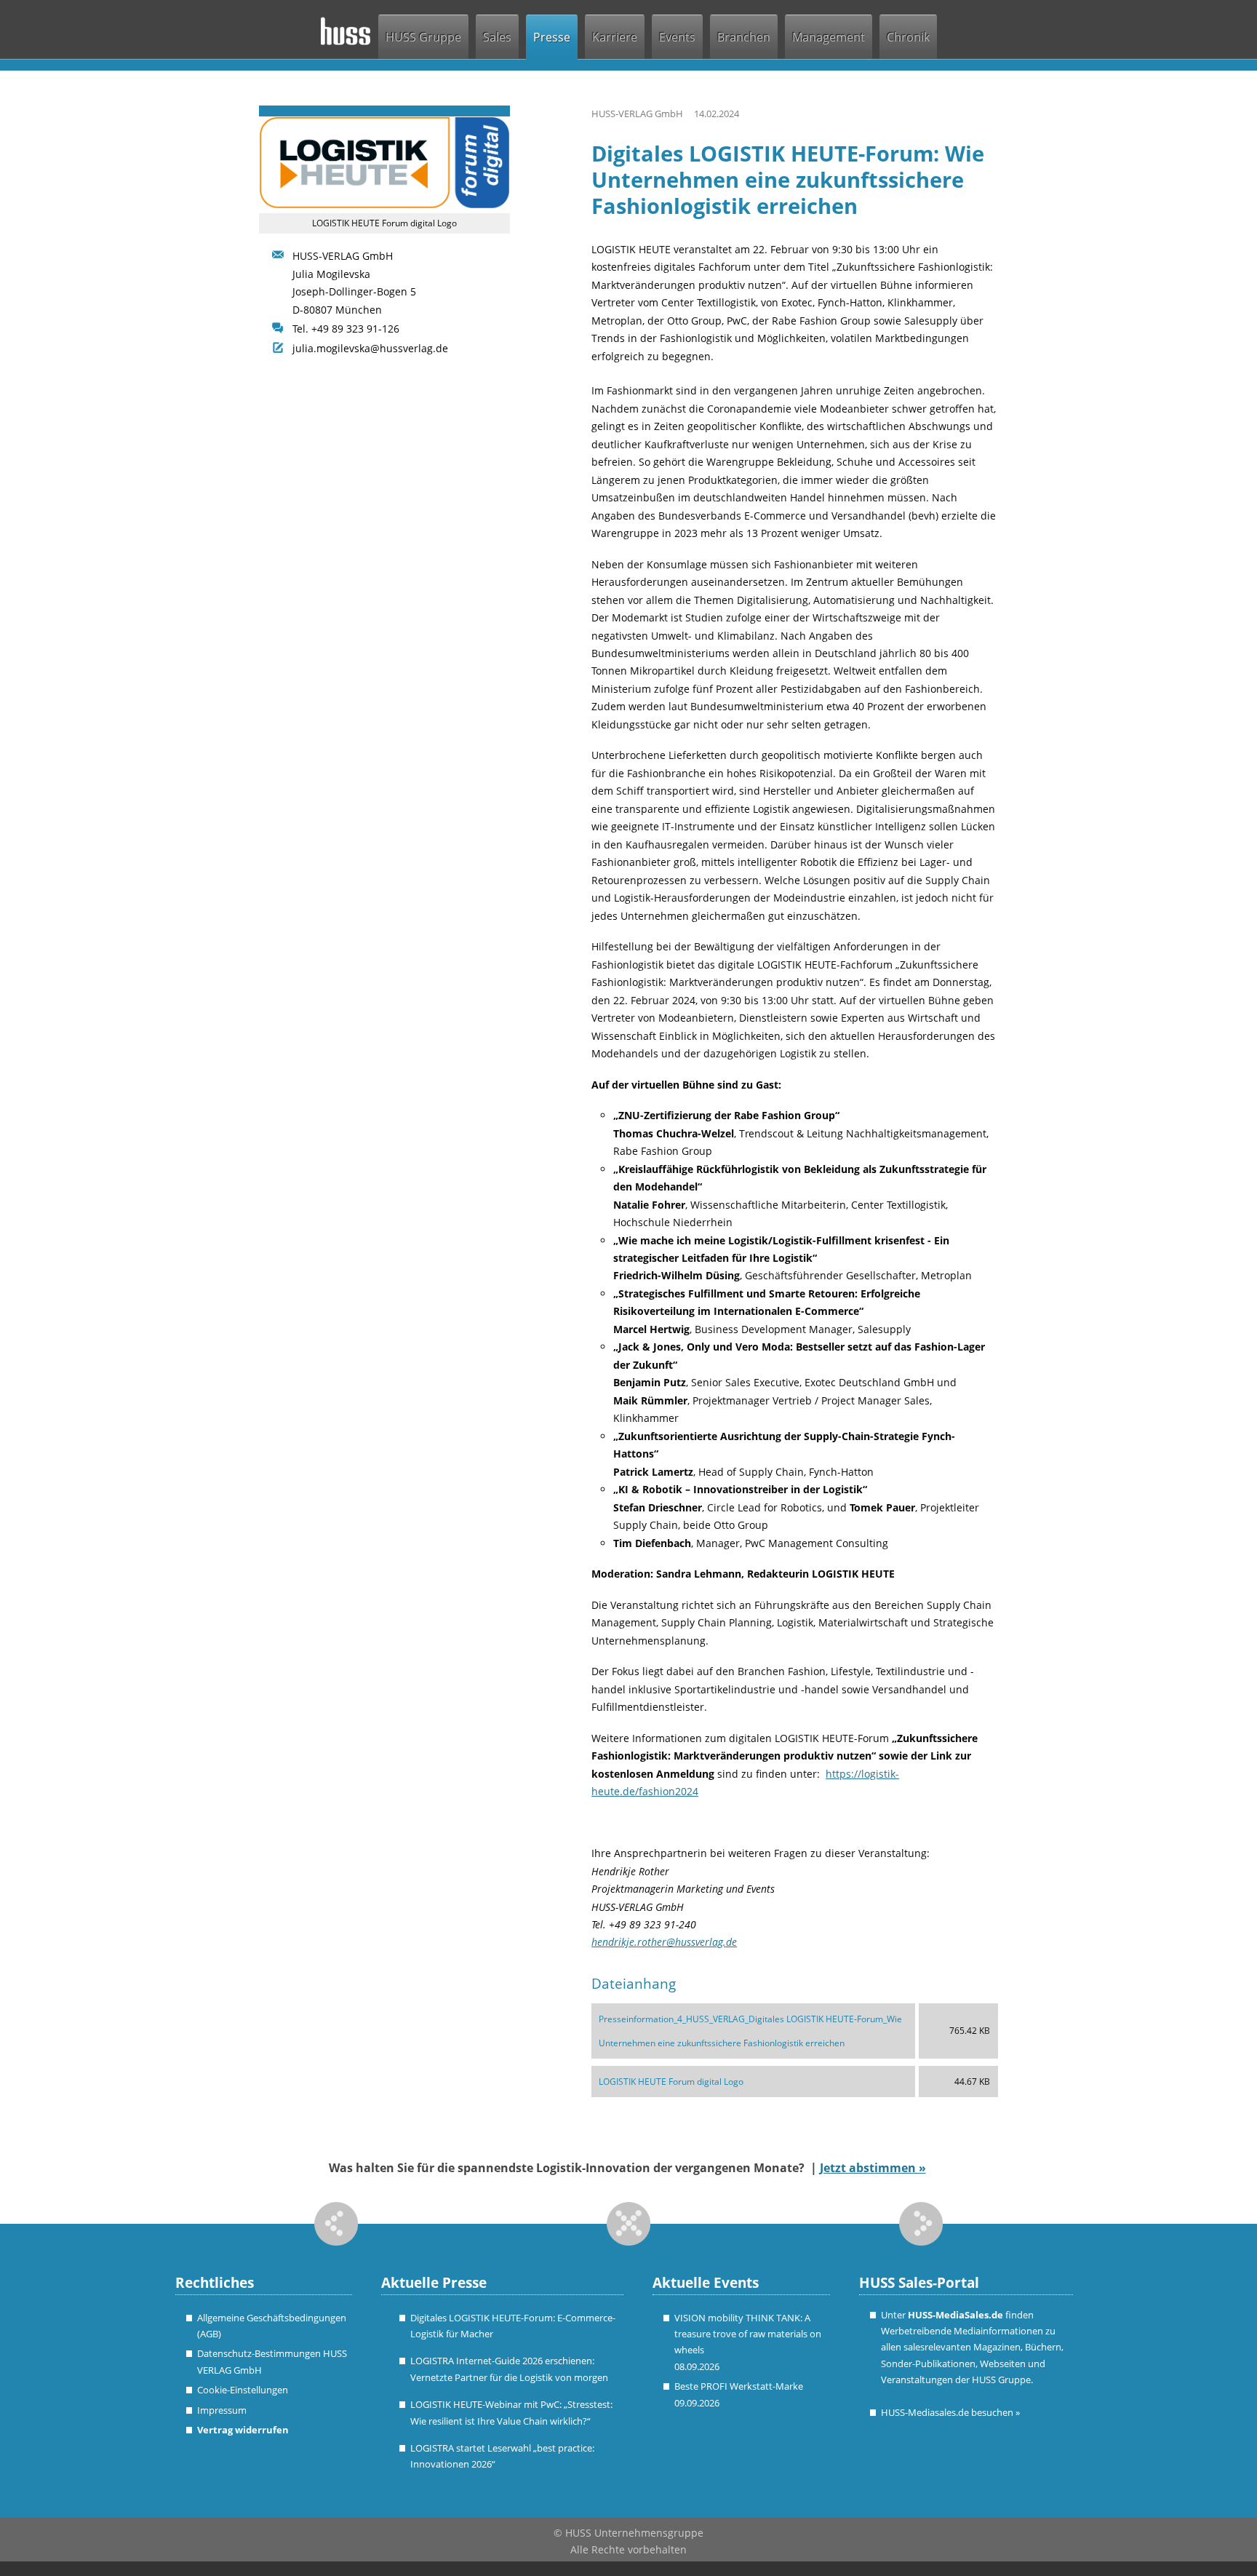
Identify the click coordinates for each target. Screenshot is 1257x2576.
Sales (497, 37)
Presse (552, 37)
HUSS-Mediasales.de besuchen (950, 2412)
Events (677, 37)
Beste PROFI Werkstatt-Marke (739, 2386)
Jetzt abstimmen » (873, 2168)
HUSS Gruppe (423, 37)
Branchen (744, 37)
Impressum (222, 2410)
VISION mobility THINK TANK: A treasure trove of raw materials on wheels (748, 2334)
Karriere (615, 37)
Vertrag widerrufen (243, 2430)
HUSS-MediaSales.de (955, 2315)
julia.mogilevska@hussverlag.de (370, 348)
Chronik (908, 37)
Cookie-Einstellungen (243, 2390)
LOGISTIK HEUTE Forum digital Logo (671, 2082)
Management (829, 37)
